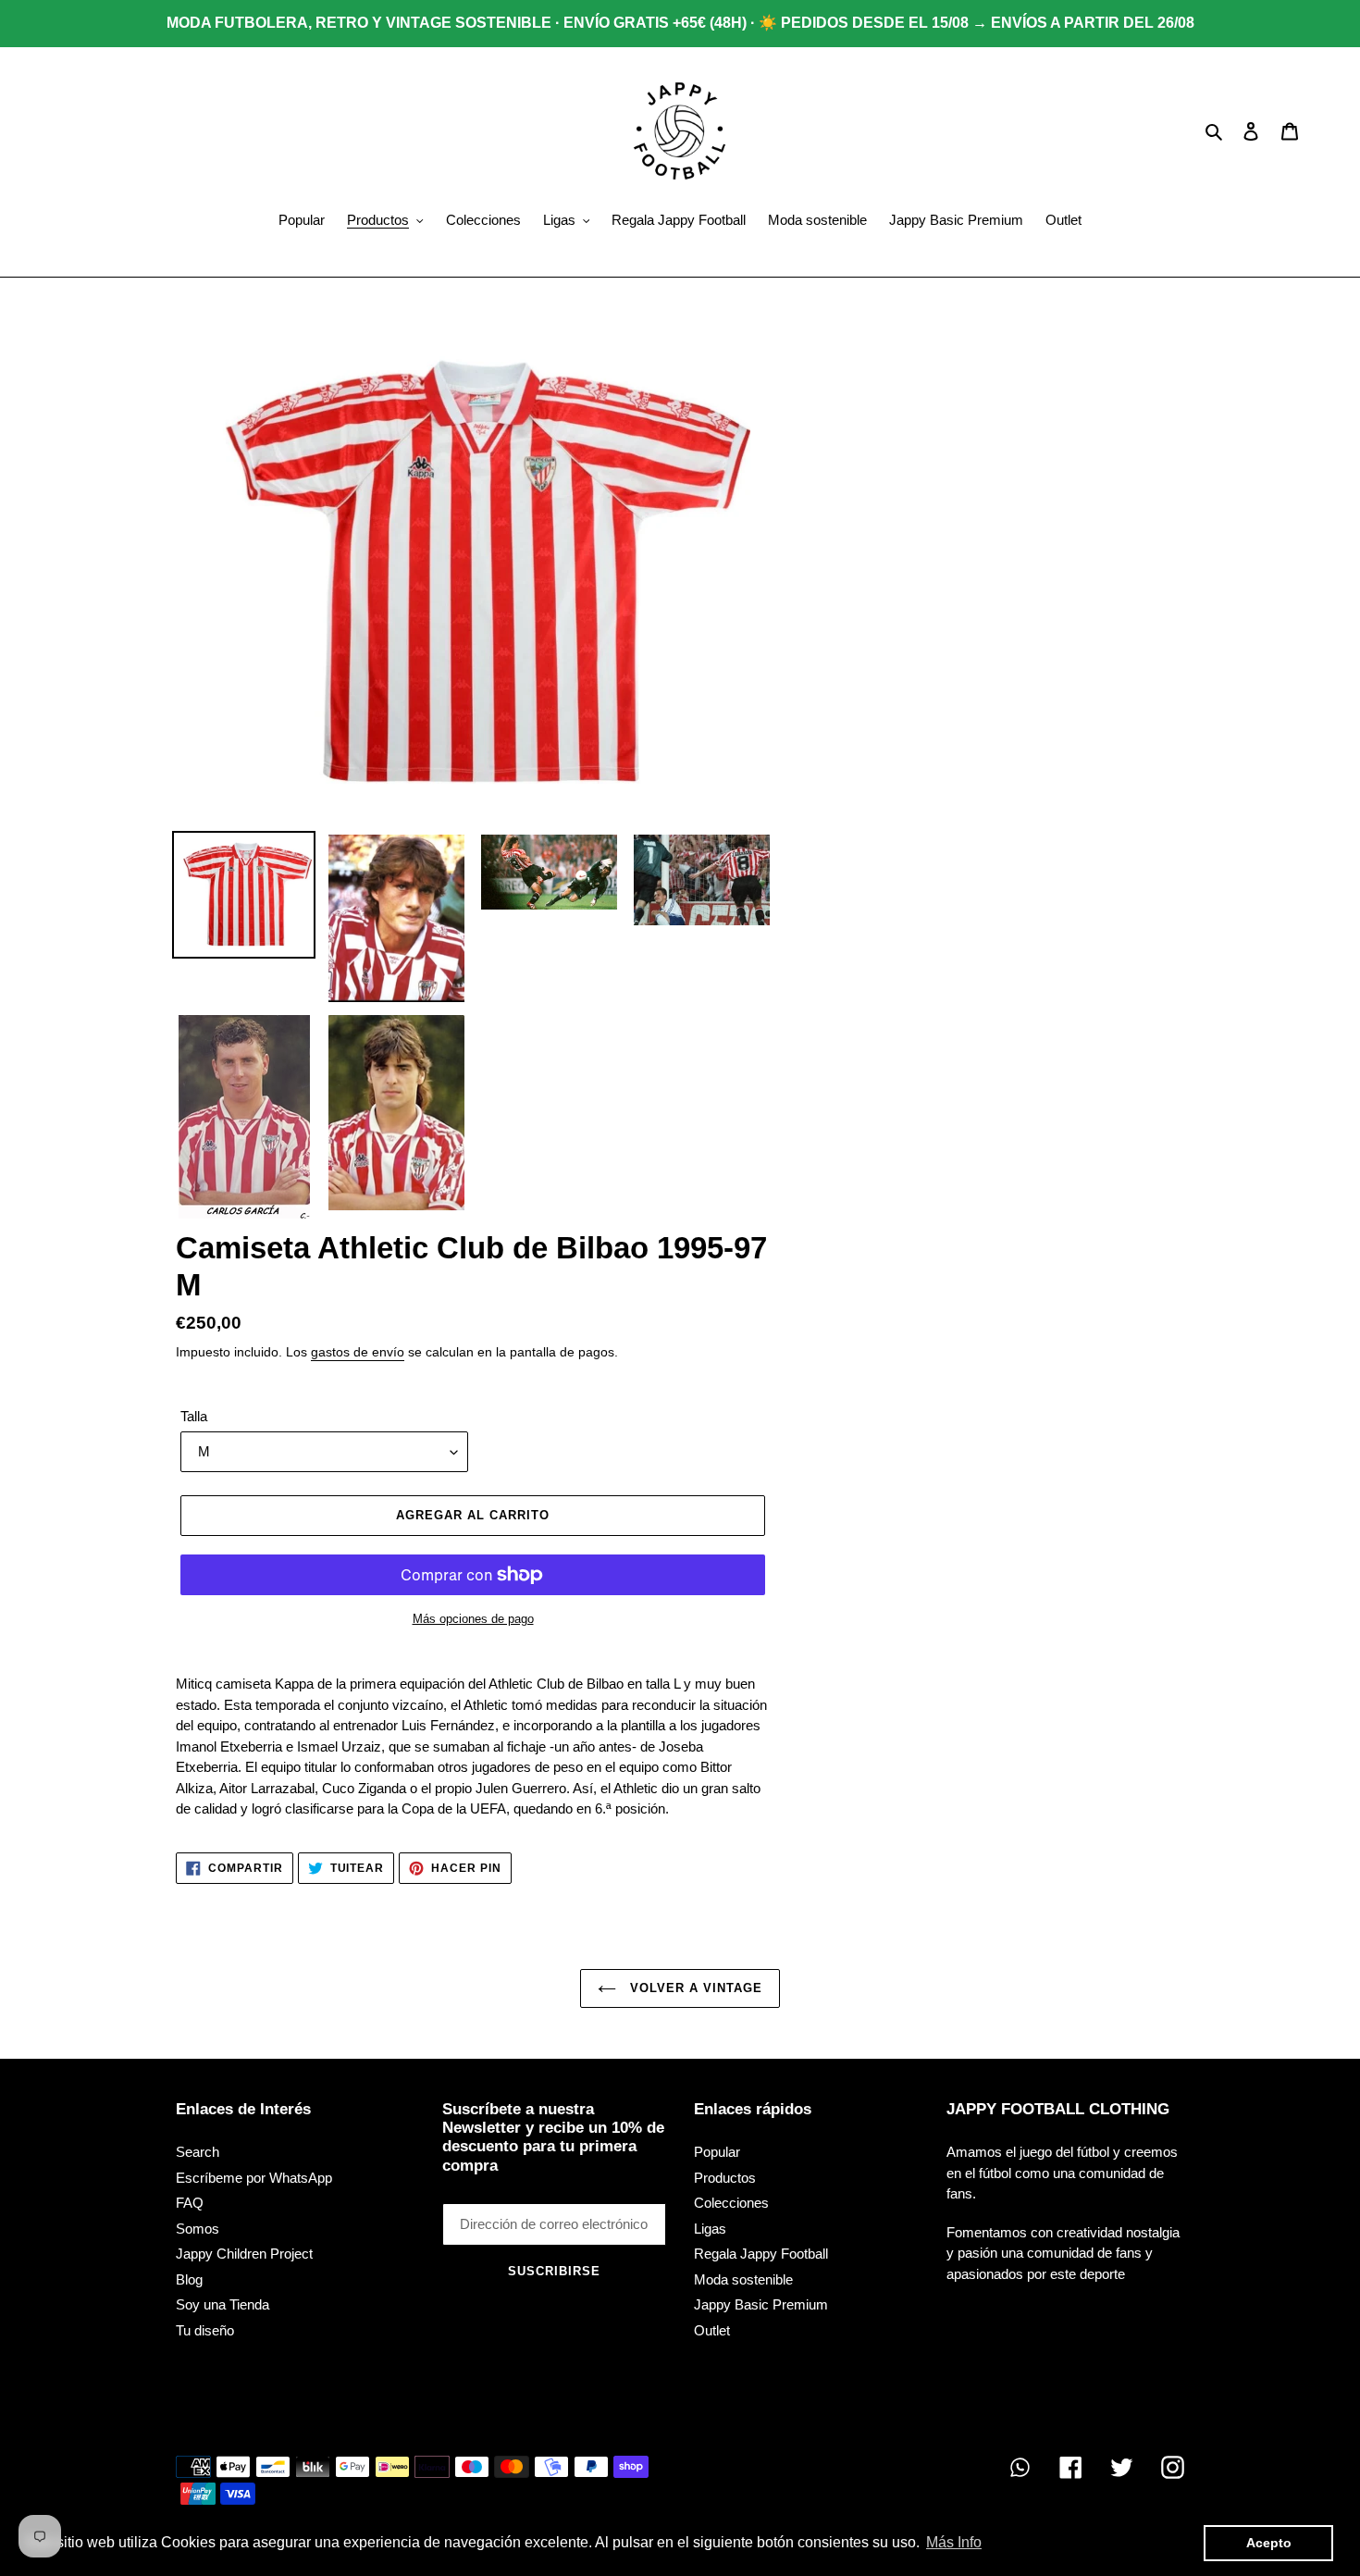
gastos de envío (358, 1352)
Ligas (710, 2229)
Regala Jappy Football (761, 2254)
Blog (189, 2279)
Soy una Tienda (223, 2304)
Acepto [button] (1269, 2543)
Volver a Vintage (694, 1988)
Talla (194, 1416)
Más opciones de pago (473, 1619)
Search (198, 2152)
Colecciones (731, 2203)
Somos (198, 2229)
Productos (725, 2178)
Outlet (712, 2330)
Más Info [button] (954, 2542)
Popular (717, 2152)
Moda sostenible (743, 2279)
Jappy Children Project (244, 2254)
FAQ (190, 2203)
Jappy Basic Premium (761, 2304)
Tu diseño (205, 2330)
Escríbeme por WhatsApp (254, 2178)
